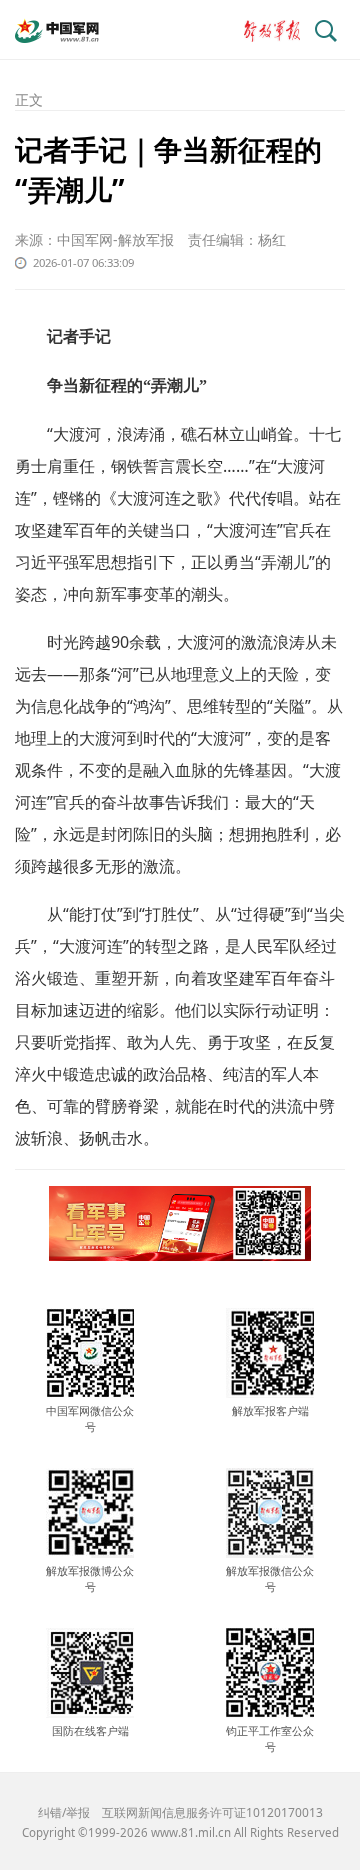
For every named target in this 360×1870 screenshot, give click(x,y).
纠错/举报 (64, 1812)
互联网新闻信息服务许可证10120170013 (212, 1812)
